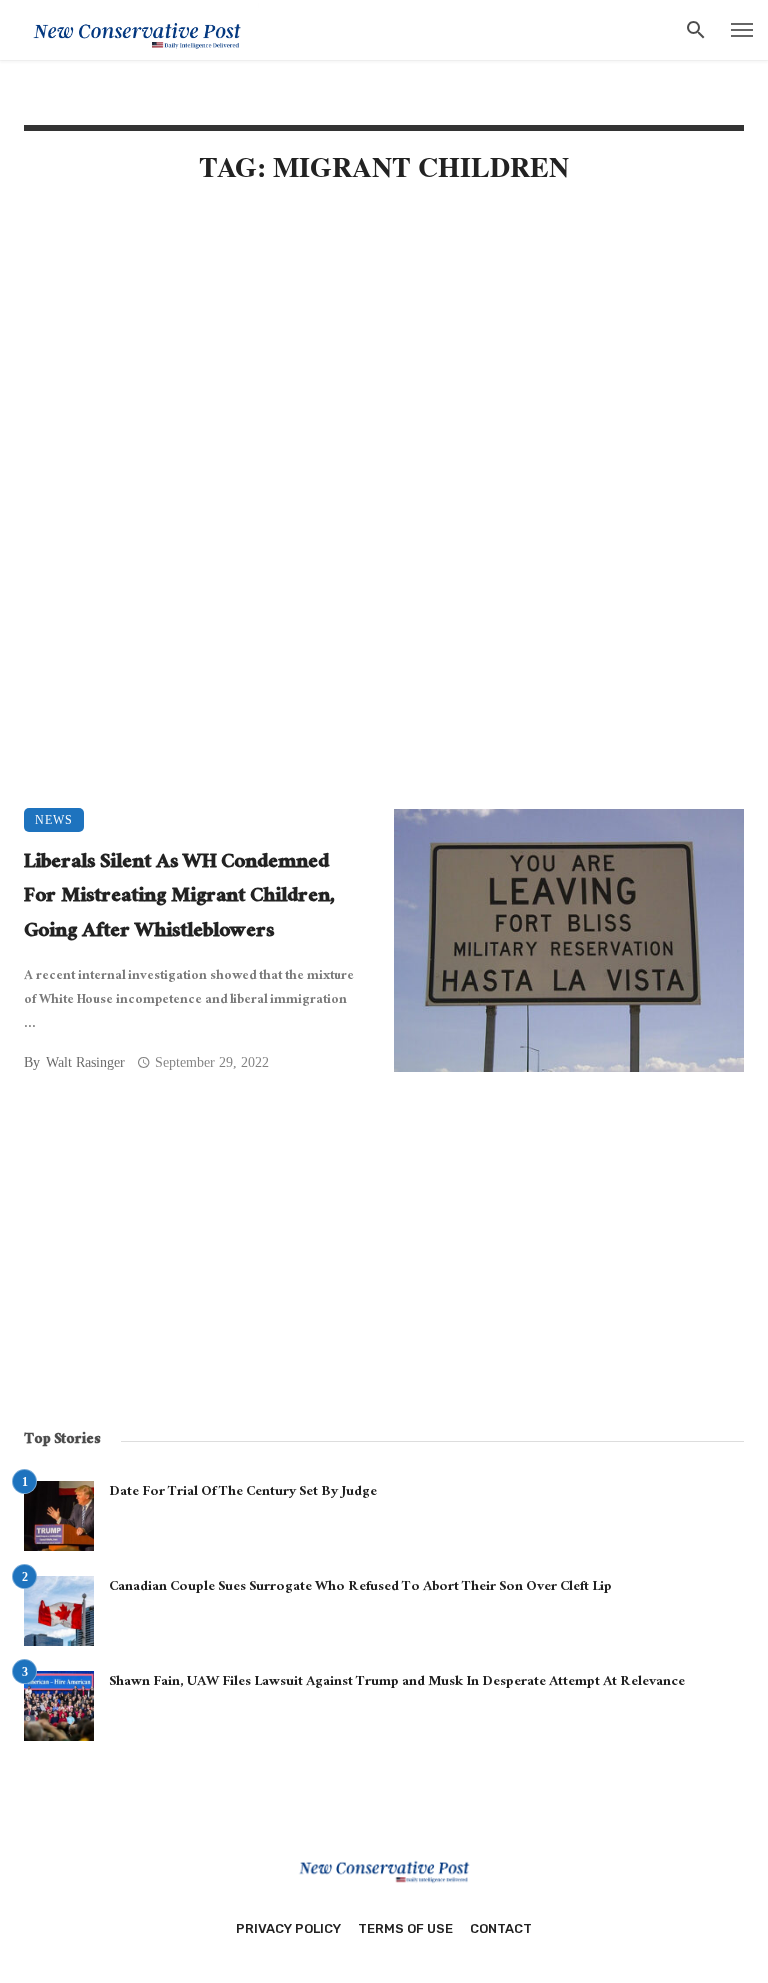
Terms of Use (405, 1928)
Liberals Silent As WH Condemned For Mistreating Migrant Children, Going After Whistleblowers (179, 899)
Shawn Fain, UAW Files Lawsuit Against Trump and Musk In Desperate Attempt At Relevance (397, 1683)
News (54, 820)
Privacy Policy (288, 1928)
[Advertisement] (384, 372)
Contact (501, 1928)
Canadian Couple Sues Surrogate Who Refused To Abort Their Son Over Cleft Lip (360, 1588)
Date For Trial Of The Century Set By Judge (243, 1493)
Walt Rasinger (85, 1062)
